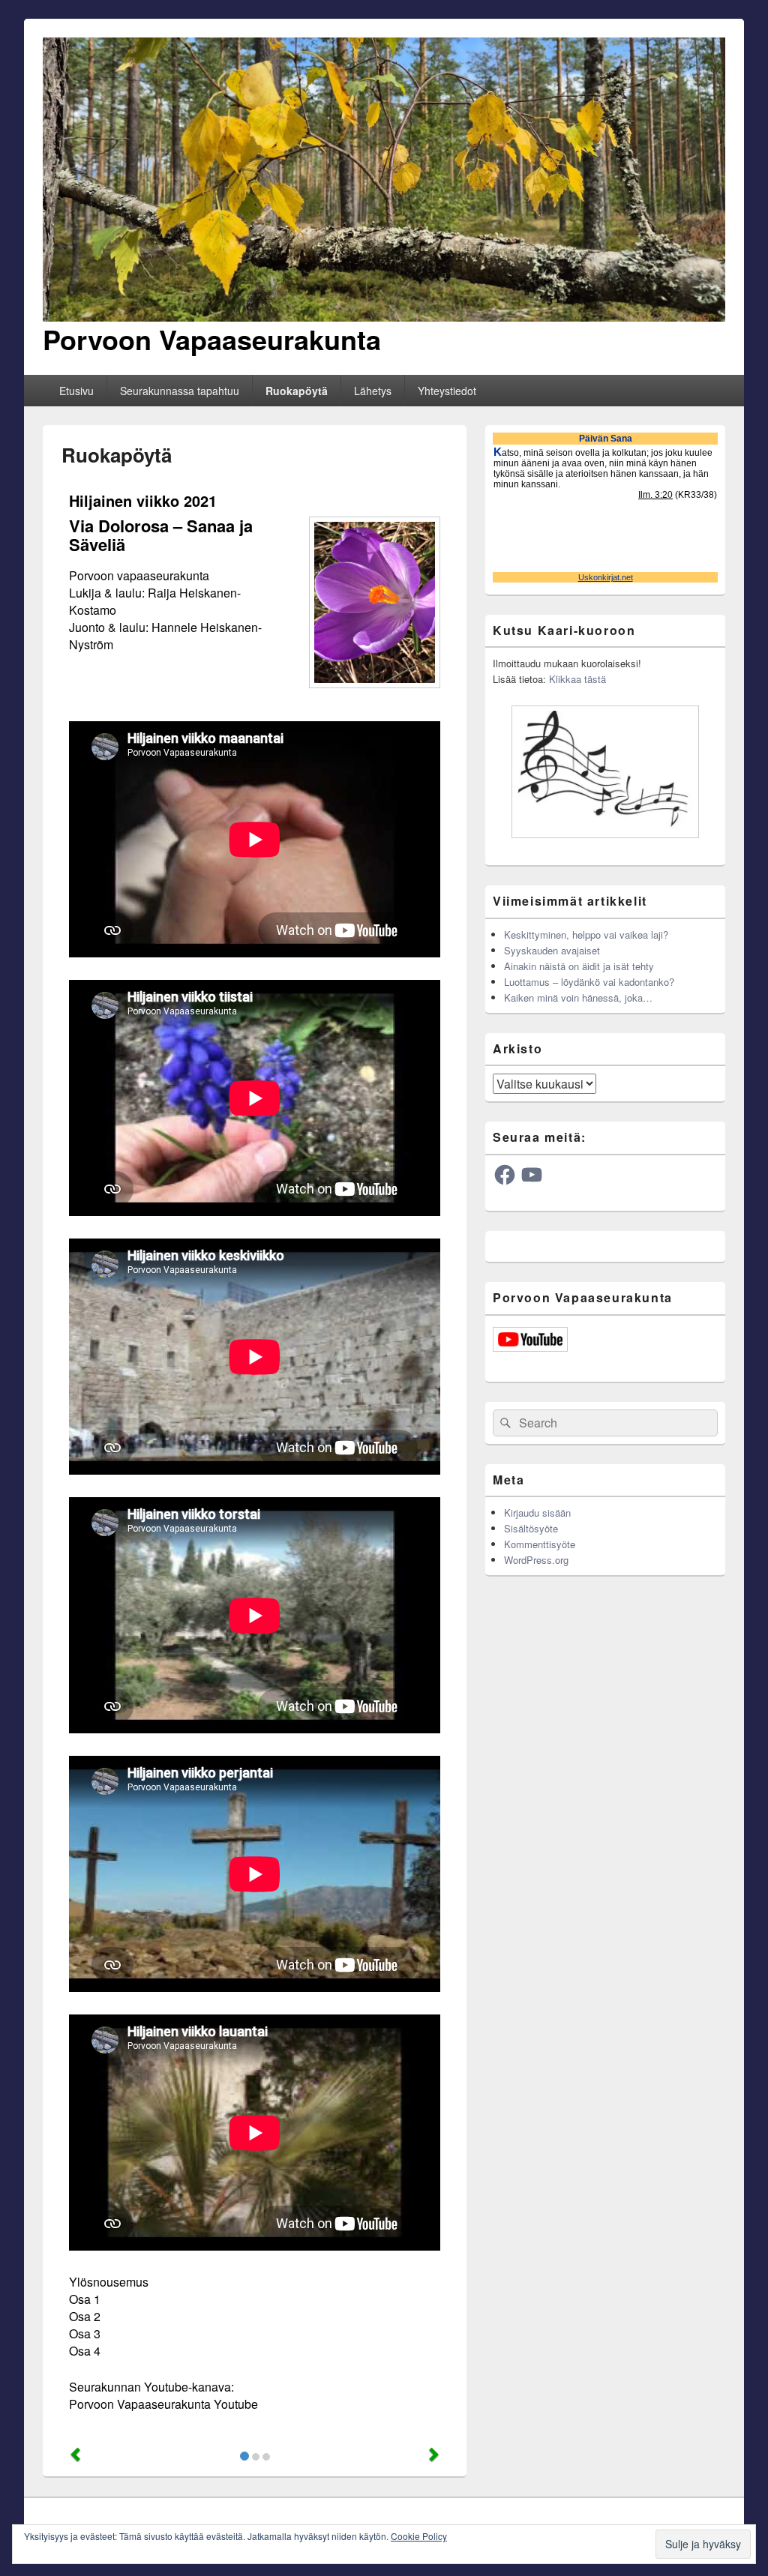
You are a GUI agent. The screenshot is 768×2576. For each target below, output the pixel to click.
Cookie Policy (419, 2536)
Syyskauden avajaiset (552, 950)
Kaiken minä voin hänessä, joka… (578, 997)
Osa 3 (85, 2333)
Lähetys (373, 391)
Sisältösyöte (531, 1528)
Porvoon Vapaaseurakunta (212, 339)
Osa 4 (85, 2351)
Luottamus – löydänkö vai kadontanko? (589, 982)
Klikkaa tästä (577, 679)
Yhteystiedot (447, 391)
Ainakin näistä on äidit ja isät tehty (579, 966)
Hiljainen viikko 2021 (143, 500)
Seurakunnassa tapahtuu (180, 391)
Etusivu (76, 391)
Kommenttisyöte (540, 1544)
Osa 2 (85, 2316)
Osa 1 (85, 2299)
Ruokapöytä (297, 391)
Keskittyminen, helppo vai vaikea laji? (586, 935)
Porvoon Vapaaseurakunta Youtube (163, 2404)
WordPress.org (536, 1560)
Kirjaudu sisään (537, 1513)
